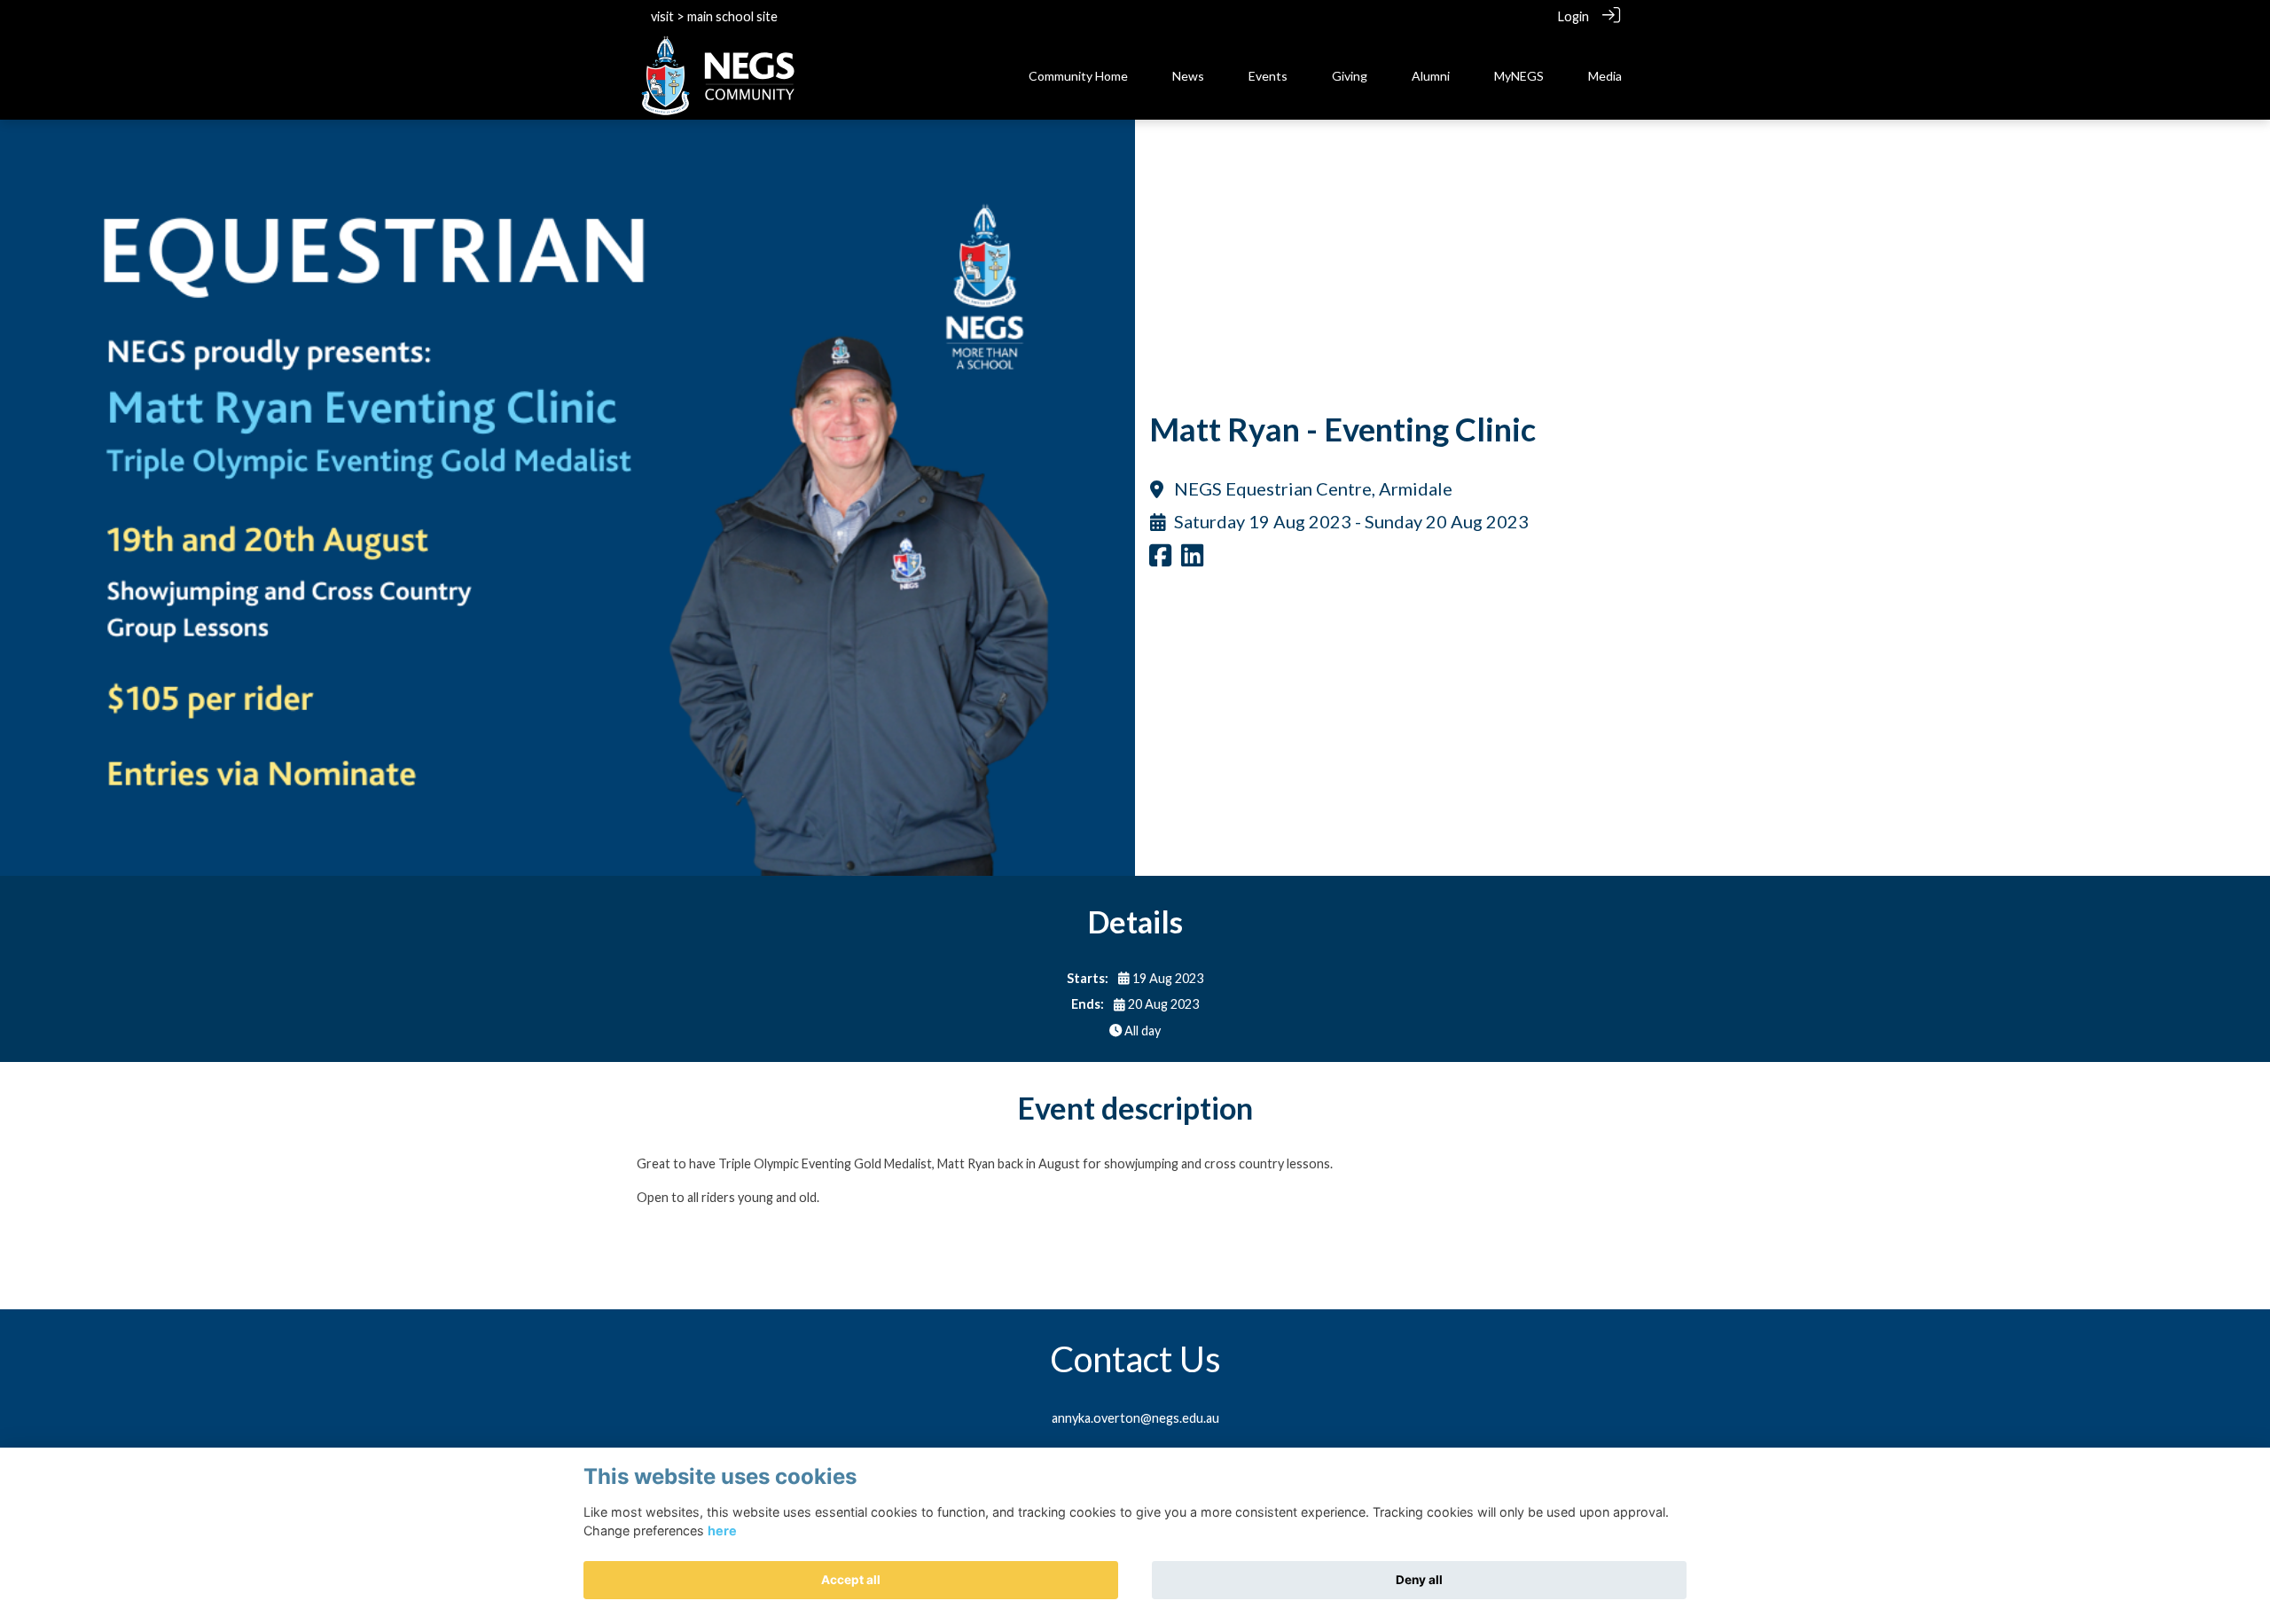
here (722, 1530)
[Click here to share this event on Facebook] (1160, 560)
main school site (732, 16)
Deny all (1419, 1580)
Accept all (851, 1580)
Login (1573, 16)
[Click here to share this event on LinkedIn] (1192, 560)
